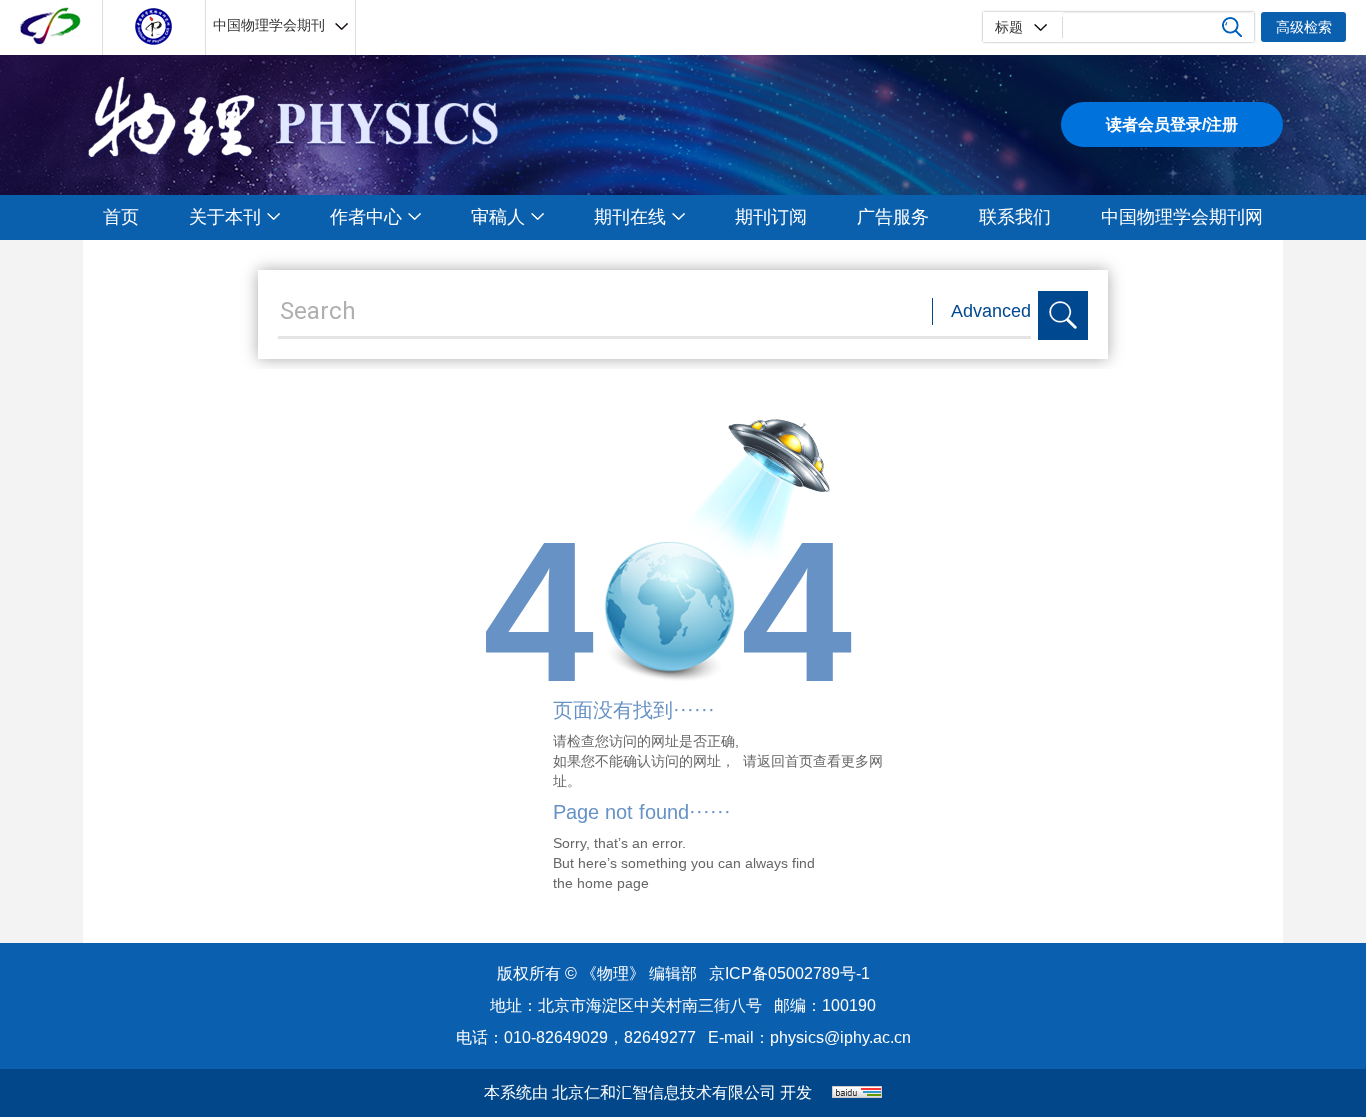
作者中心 (366, 217)
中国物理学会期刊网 (1182, 217)
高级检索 (1304, 27)
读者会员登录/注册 (1172, 124)
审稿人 (498, 217)
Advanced (991, 311)
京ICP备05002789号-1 (789, 973)
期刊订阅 (771, 217)
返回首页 (785, 761)
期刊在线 (630, 217)
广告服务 (893, 217)
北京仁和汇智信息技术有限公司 (664, 1092)
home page (613, 883)
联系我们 (1015, 217)
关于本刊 (225, 217)
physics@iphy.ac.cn (840, 1037)
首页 (121, 217)
